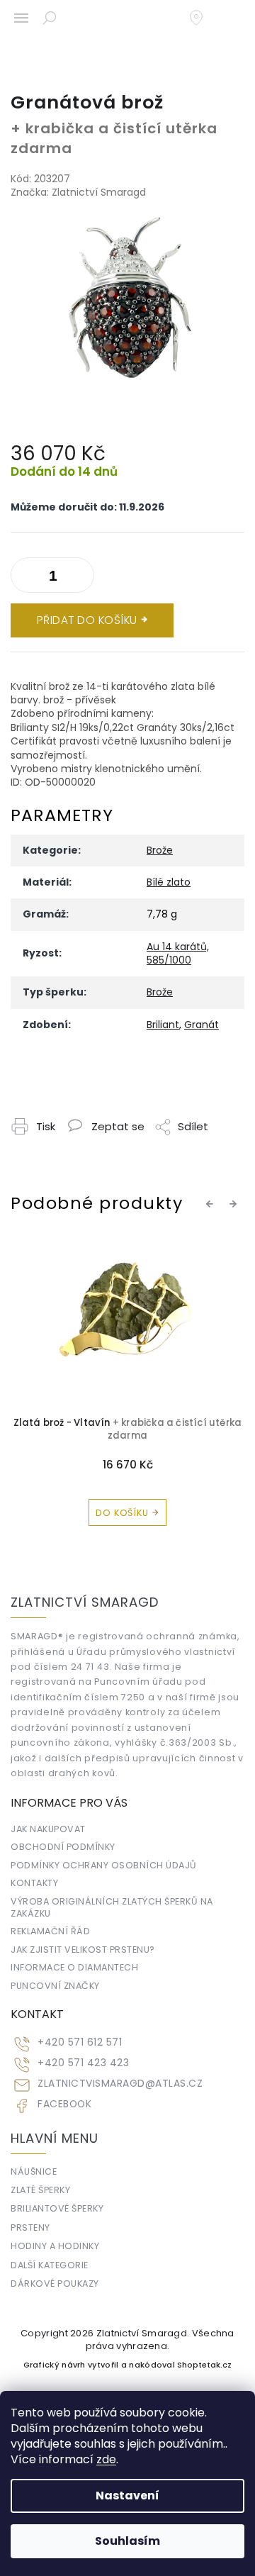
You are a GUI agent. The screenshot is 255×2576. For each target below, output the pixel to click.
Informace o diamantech (74, 1967)
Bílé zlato (169, 882)
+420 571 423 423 (83, 2063)
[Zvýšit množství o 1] (25, 578)
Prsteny (30, 2227)
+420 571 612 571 (80, 2042)
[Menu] (21, 18)
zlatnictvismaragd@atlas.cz (120, 2084)
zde (106, 2459)
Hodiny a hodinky (55, 2246)
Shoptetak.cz (204, 2365)
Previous (212, 1203)
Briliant (163, 1025)
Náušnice (34, 2171)
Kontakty (34, 1883)
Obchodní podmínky (63, 1847)
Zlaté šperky (40, 2190)
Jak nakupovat (48, 1829)
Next (235, 1203)
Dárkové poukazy (55, 2284)
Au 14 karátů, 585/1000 (178, 953)
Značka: (78, 192)
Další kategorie (50, 2265)
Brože (160, 850)
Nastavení (127, 2496)
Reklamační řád (50, 1931)
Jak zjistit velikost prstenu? (83, 1950)
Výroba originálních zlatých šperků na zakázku (112, 1907)
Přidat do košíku (87, 620)
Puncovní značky (55, 1986)
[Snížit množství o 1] (80, 578)
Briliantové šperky (57, 2208)
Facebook (64, 2104)
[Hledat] (50, 18)
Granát (202, 1025)
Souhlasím (127, 2541)
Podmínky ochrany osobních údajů (104, 1865)
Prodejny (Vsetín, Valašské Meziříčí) (203, 18)
